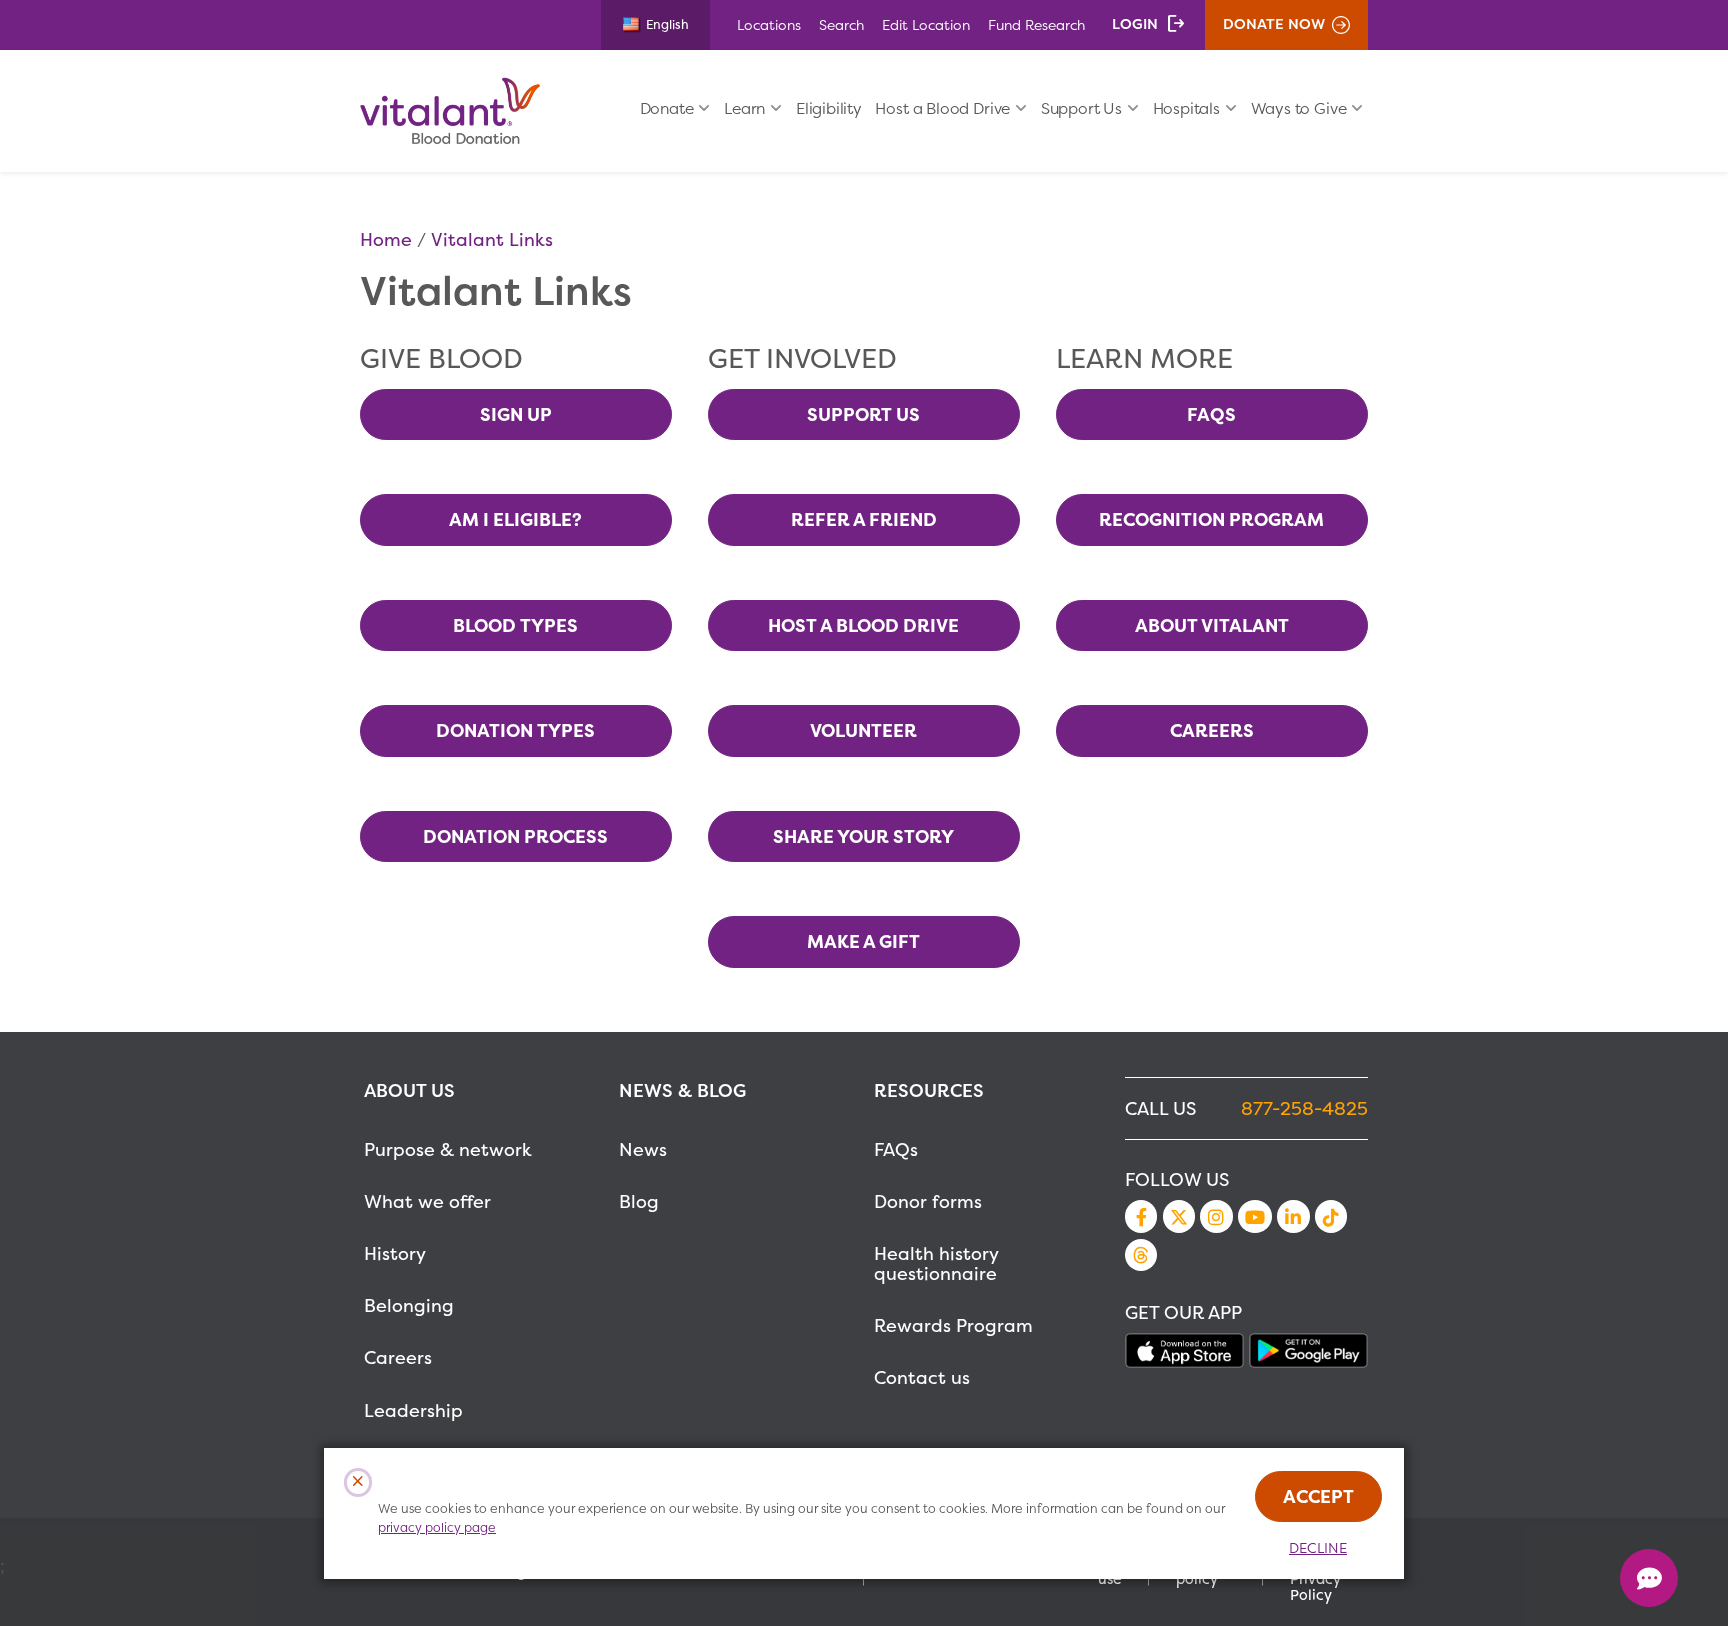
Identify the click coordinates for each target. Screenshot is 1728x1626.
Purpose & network (448, 1149)
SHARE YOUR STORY (863, 836)
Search (841, 24)
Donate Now (1274, 24)
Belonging (409, 1305)
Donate (667, 108)
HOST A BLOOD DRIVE (863, 625)
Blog (639, 1201)
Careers (398, 1357)
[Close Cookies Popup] (358, 1482)
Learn (744, 108)
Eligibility (829, 108)
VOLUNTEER (863, 730)
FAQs (896, 1149)
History (395, 1253)
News (643, 1149)
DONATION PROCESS (515, 836)
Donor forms (928, 1201)
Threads (1141, 1255)
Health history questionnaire (936, 1263)
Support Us (1081, 108)
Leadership (413, 1410)
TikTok (1331, 1216)
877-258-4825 (1304, 1108)
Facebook (1141, 1216)
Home (386, 239)
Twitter (1179, 1216)
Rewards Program (953, 1325)
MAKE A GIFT (863, 941)
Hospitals (1186, 108)
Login (1135, 24)
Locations (769, 24)
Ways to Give (1299, 108)
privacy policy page (437, 1527)
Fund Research (1036, 24)
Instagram (1216, 1216)
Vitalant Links (492, 239)
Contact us (922, 1377)
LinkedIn (1293, 1216)
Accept (1318, 1496)
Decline (1318, 1548)
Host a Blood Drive (942, 108)
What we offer (427, 1201)
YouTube (1255, 1216)
